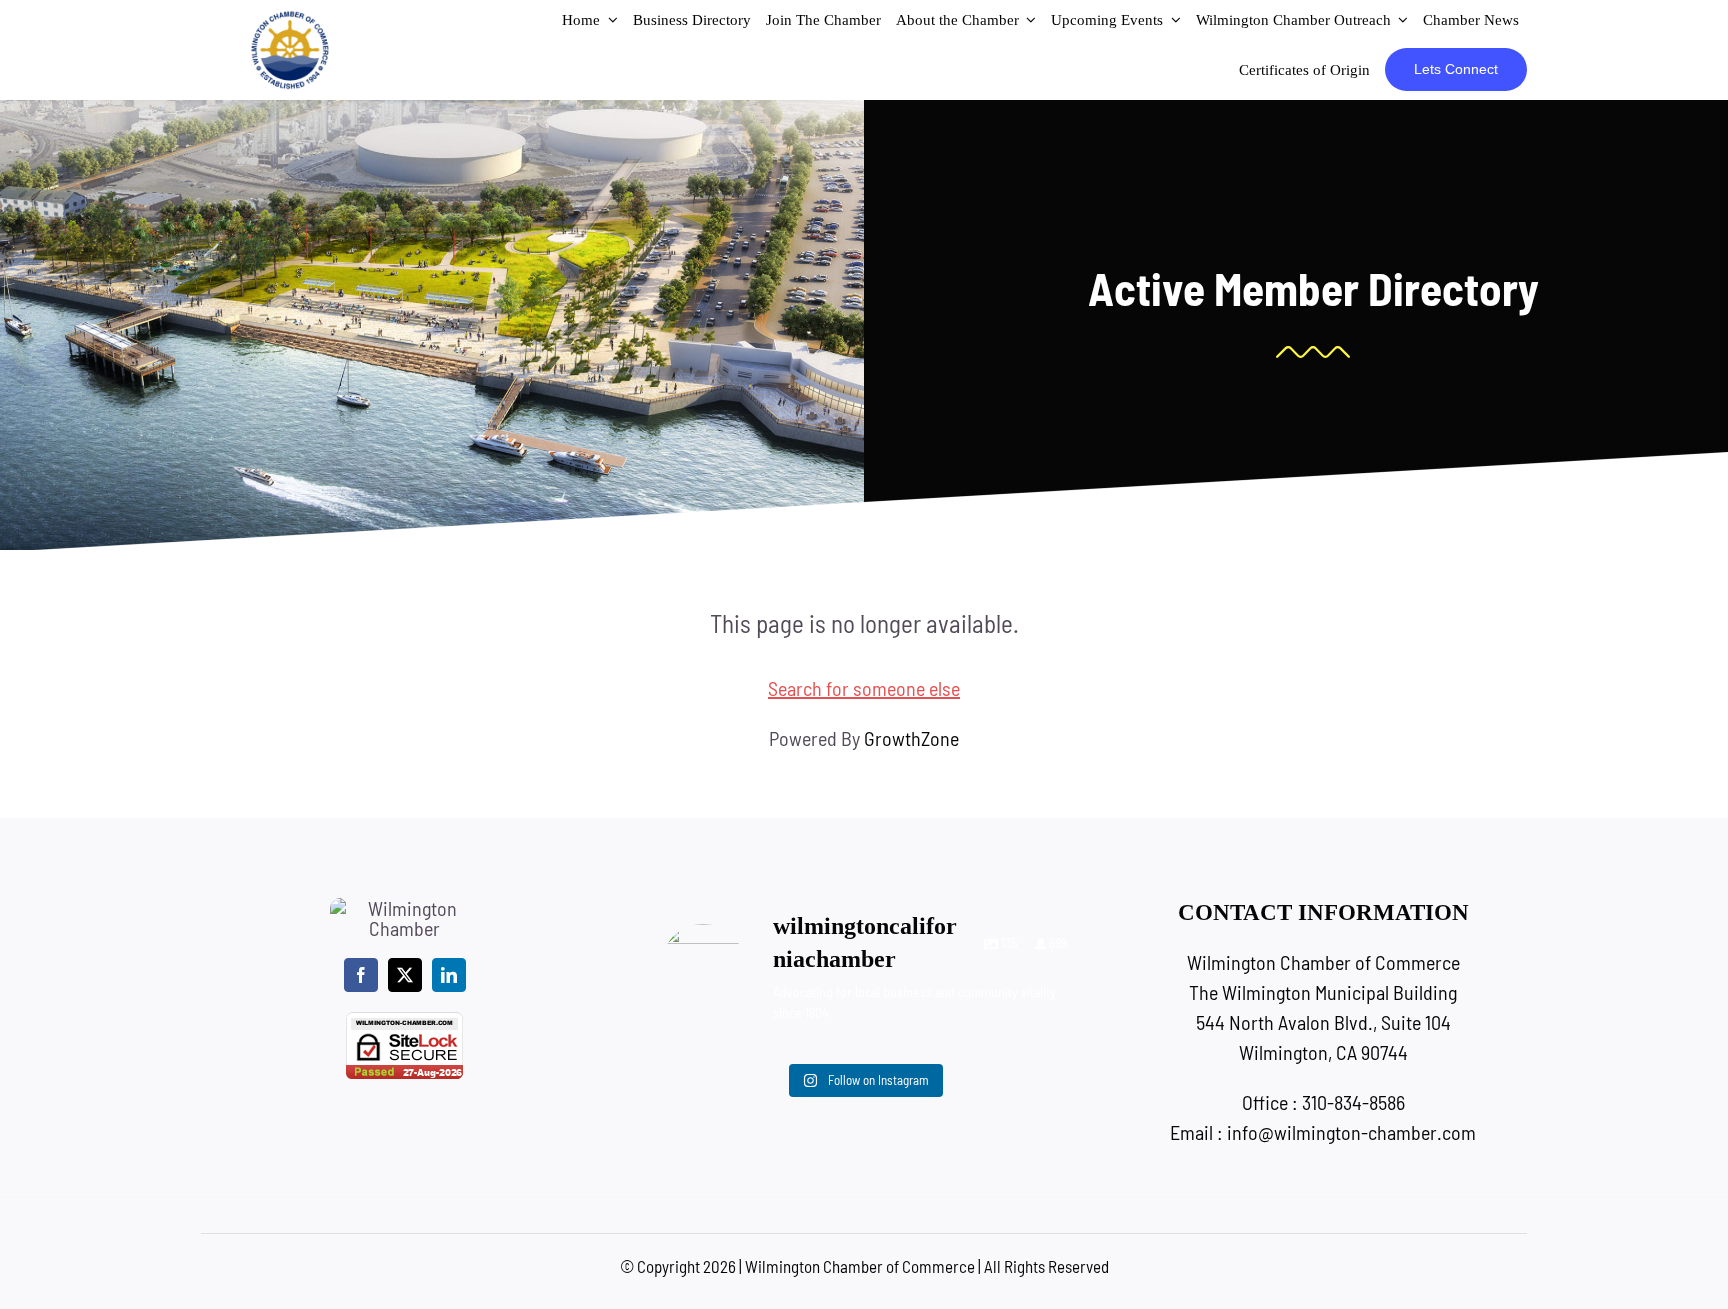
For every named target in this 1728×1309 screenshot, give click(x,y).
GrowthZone (911, 738)
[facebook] (361, 975)
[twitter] (405, 975)
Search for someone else (864, 688)
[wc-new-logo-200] (290, 20)
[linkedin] (449, 975)
